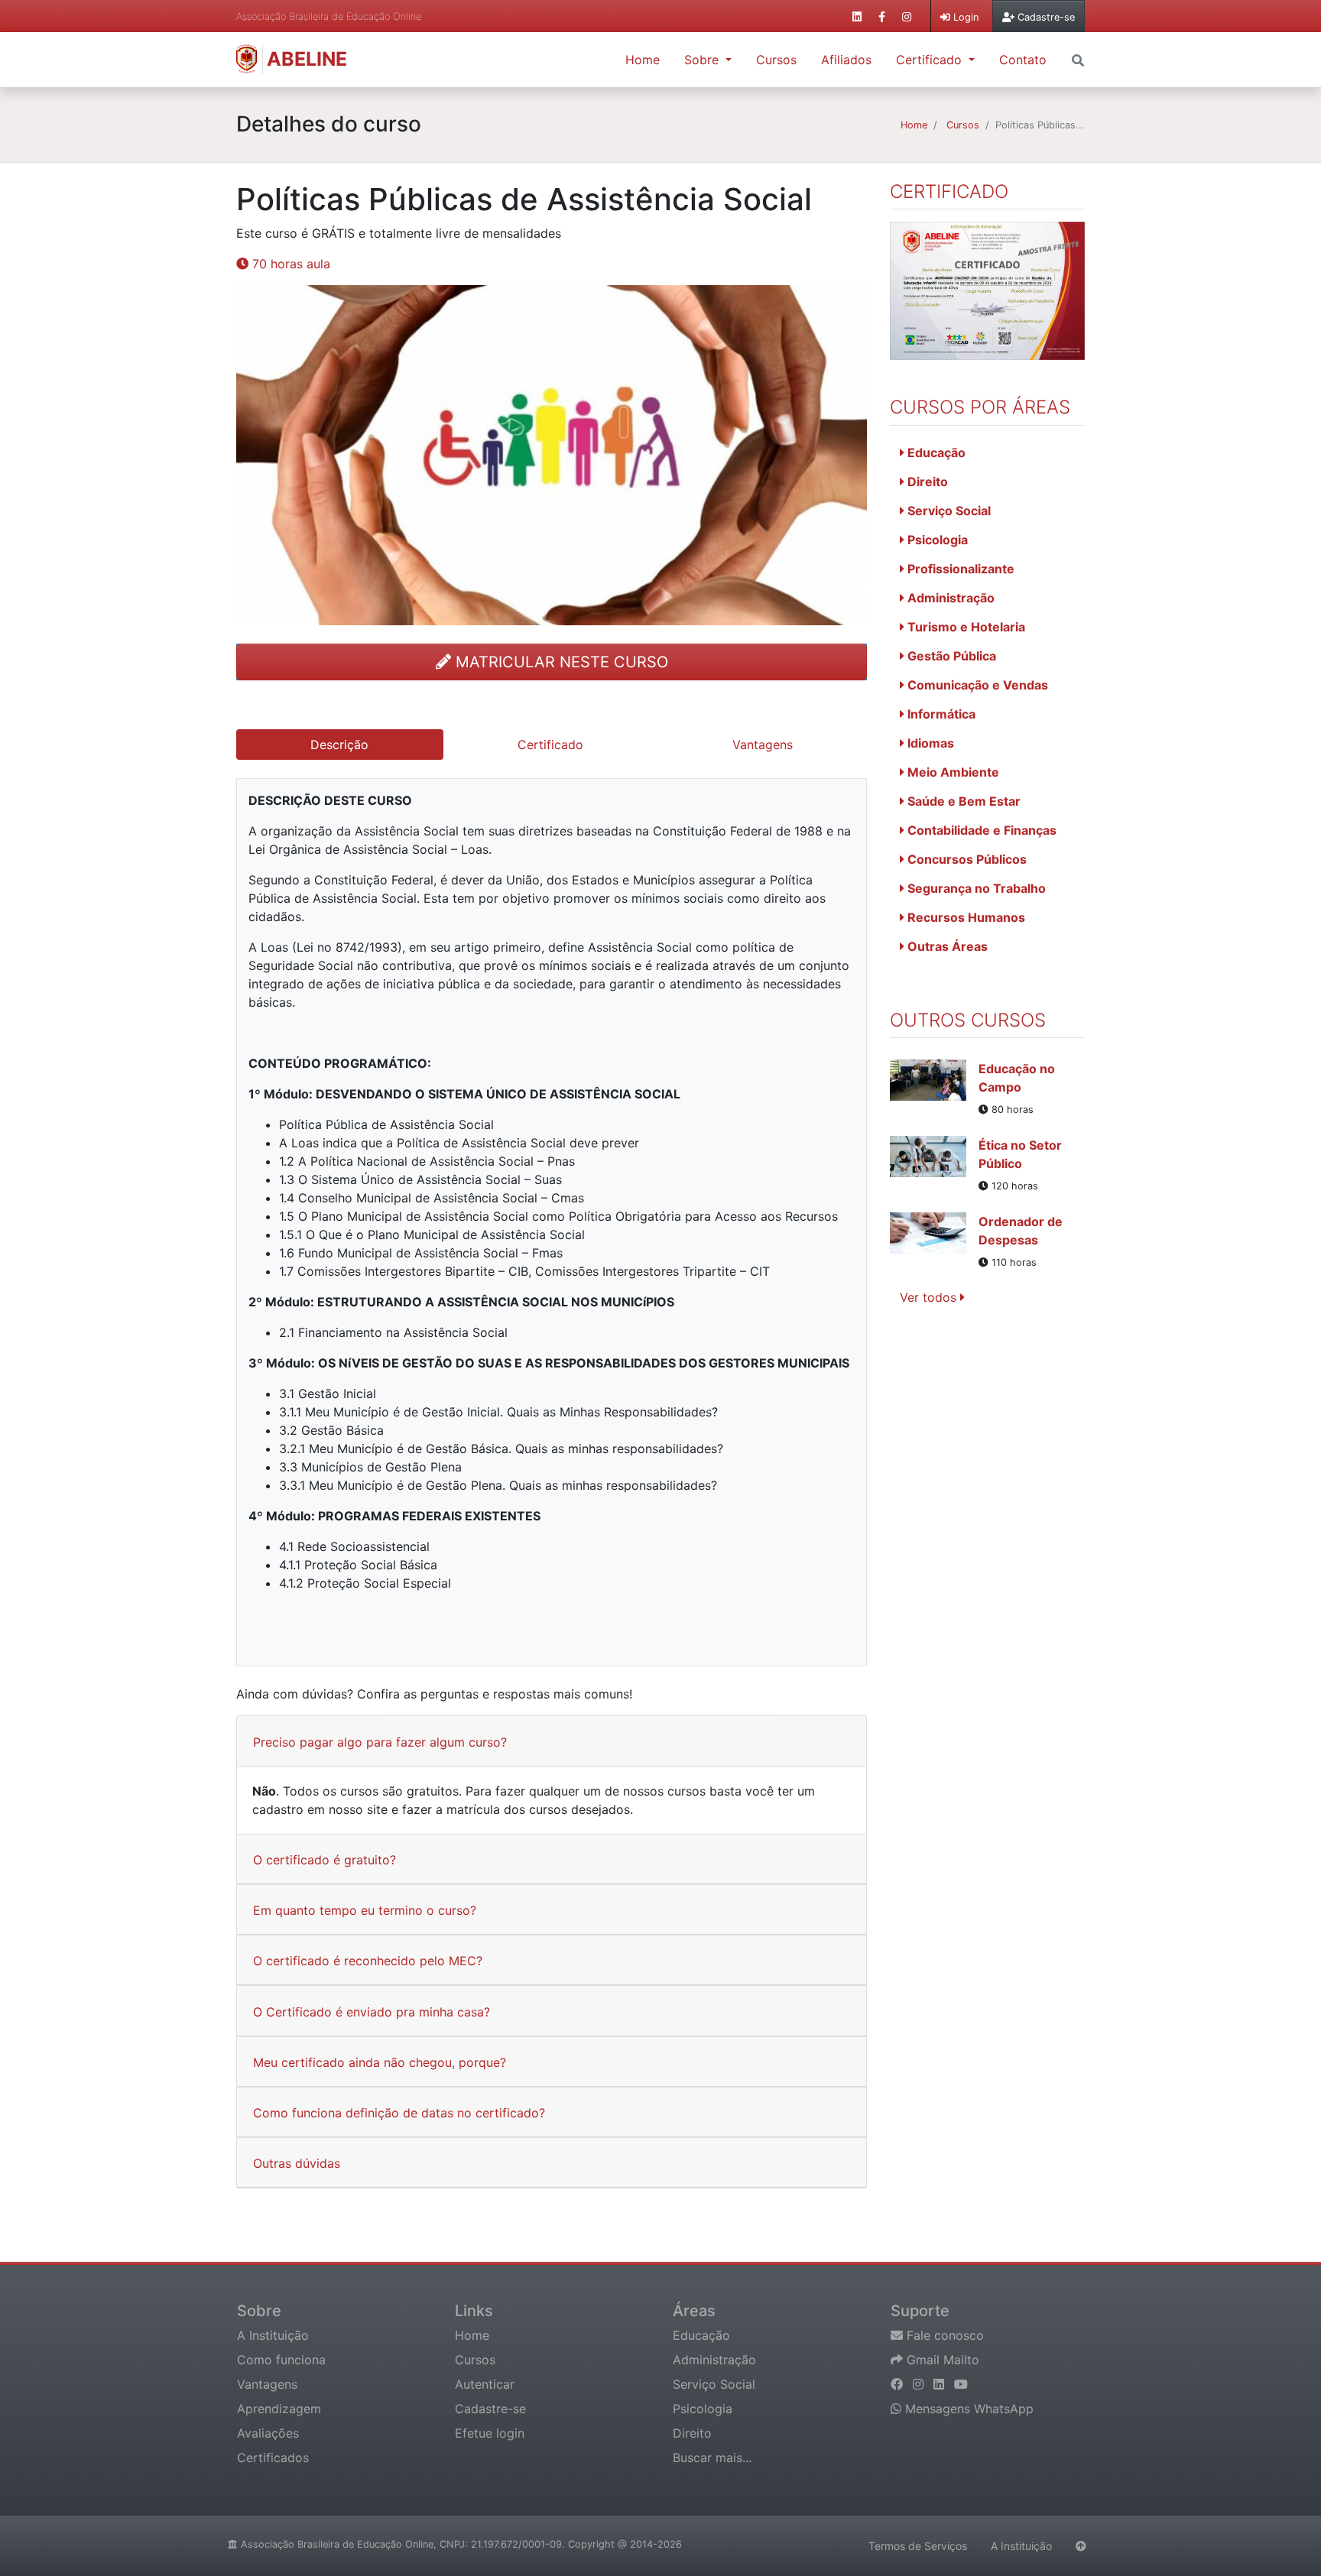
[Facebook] (899, 2384)
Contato (1023, 60)
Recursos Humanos (965, 917)
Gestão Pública (950, 656)
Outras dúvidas (297, 2163)
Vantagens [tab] (763, 745)
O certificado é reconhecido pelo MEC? (368, 1961)
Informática (940, 714)
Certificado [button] (931, 60)
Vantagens (267, 2384)
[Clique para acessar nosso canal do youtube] (961, 2384)
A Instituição (273, 2335)
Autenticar (485, 2384)
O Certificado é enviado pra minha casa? (372, 2012)
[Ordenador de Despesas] (934, 1241)
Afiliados (846, 60)
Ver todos (930, 1297)
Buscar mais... (712, 2458)
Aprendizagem (279, 2409)
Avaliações (268, 2433)
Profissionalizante (959, 569)
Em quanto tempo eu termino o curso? (365, 1910)
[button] (1078, 59)
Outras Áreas (946, 946)
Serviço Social (948, 511)
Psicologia (936, 540)
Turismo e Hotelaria (965, 627)
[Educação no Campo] (934, 1088)
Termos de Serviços (918, 2546)
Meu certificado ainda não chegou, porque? (380, 2062)
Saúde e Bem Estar (962, 801)
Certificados (273, 2458)
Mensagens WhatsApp (967, 2409)
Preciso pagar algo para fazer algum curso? (380, 1742)
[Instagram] (920, 2384)
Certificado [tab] (550, 745)
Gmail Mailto (941, 2360)
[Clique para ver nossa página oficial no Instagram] (907, 16)
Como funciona (281, 2360)
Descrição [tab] (339, 745)
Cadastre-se (490, 2409)
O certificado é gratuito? (325, 1860)
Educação (935, 453)
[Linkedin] (941, 2384)
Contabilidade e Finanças (980, 830)
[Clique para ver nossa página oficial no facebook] (882, 16)
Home (643, 60)
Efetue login (490, 2433)
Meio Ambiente (952, 772)
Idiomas (929, 743)
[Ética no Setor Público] (934, 1165)
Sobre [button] (703, 60)
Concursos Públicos (966, 859)
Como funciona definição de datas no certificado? (399, 2113)
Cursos (776, 60)
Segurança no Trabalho (975, 888)
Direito (926, 482)
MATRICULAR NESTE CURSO (560, 662)
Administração (949, 598)
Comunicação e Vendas (976, 685)
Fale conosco (943, 2335)
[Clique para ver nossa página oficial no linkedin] (857, 16)
